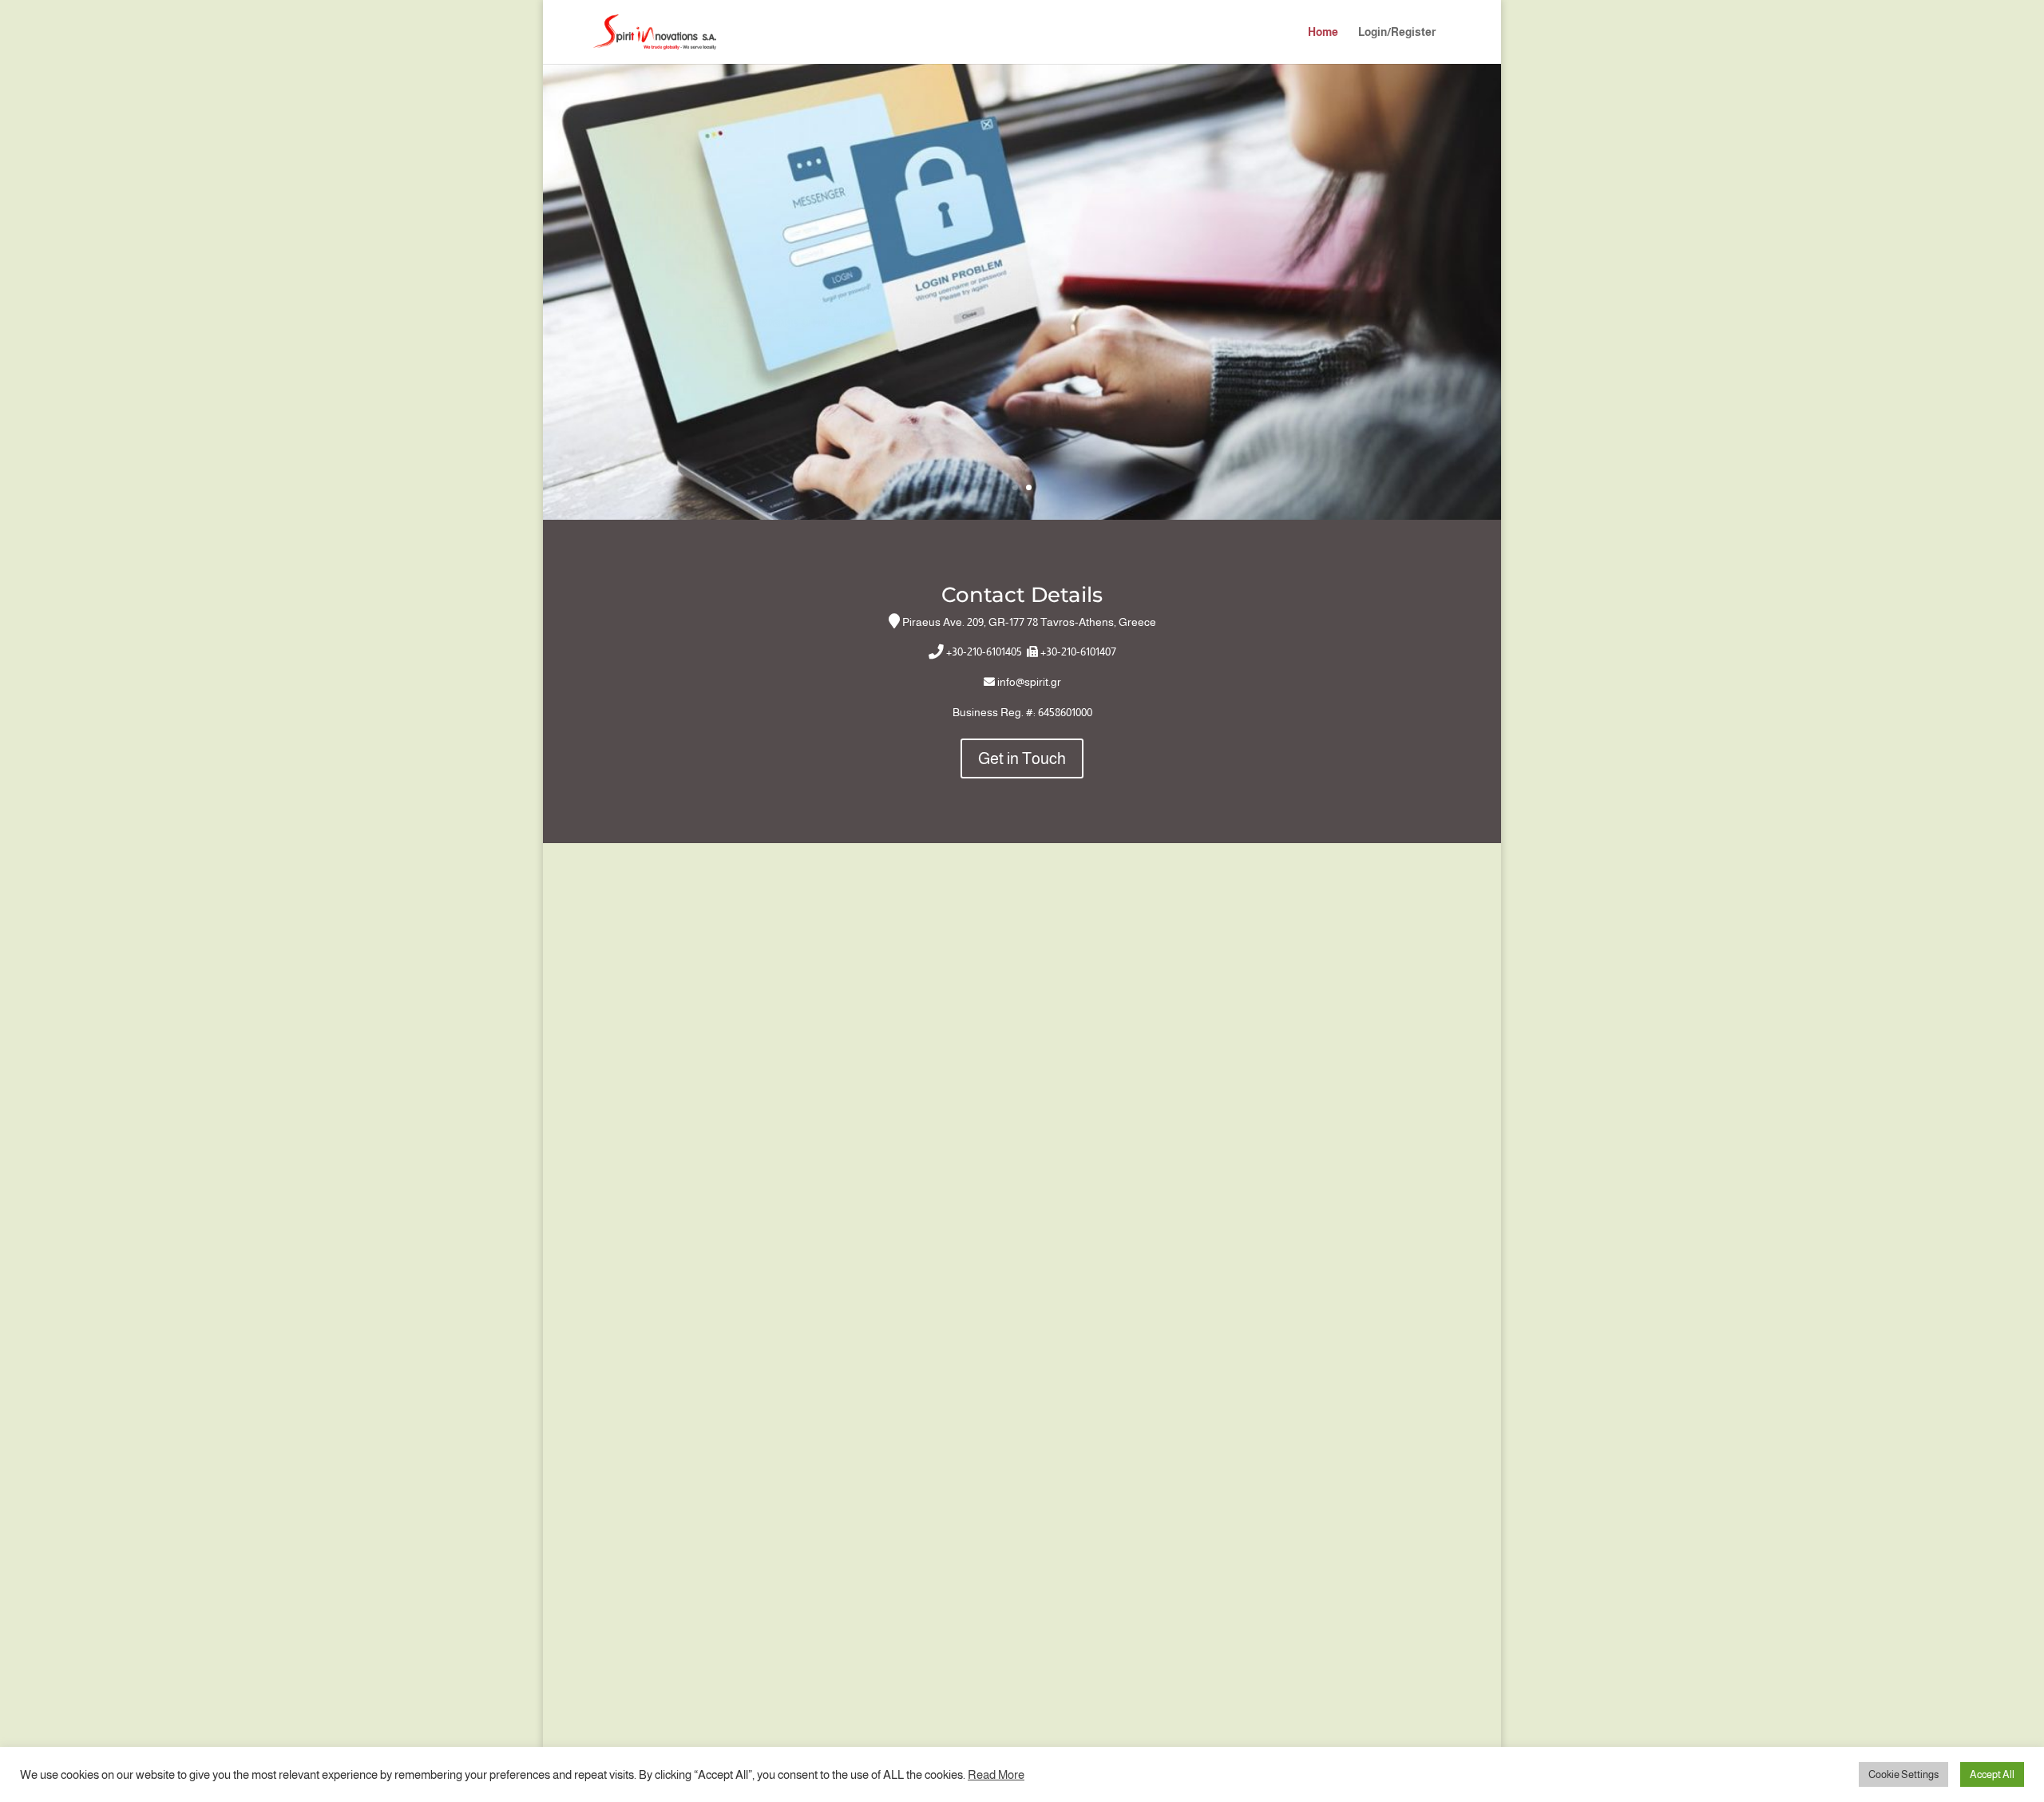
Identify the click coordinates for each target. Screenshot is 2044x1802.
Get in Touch (1022, 758)
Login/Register (1397, 32)
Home (1323, 32)
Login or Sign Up (1022, 365)
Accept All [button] (1992, 1774)
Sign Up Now (1022, 240)
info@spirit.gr (1029, 682)
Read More (996, 1775)
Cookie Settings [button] (1903, 1774)
